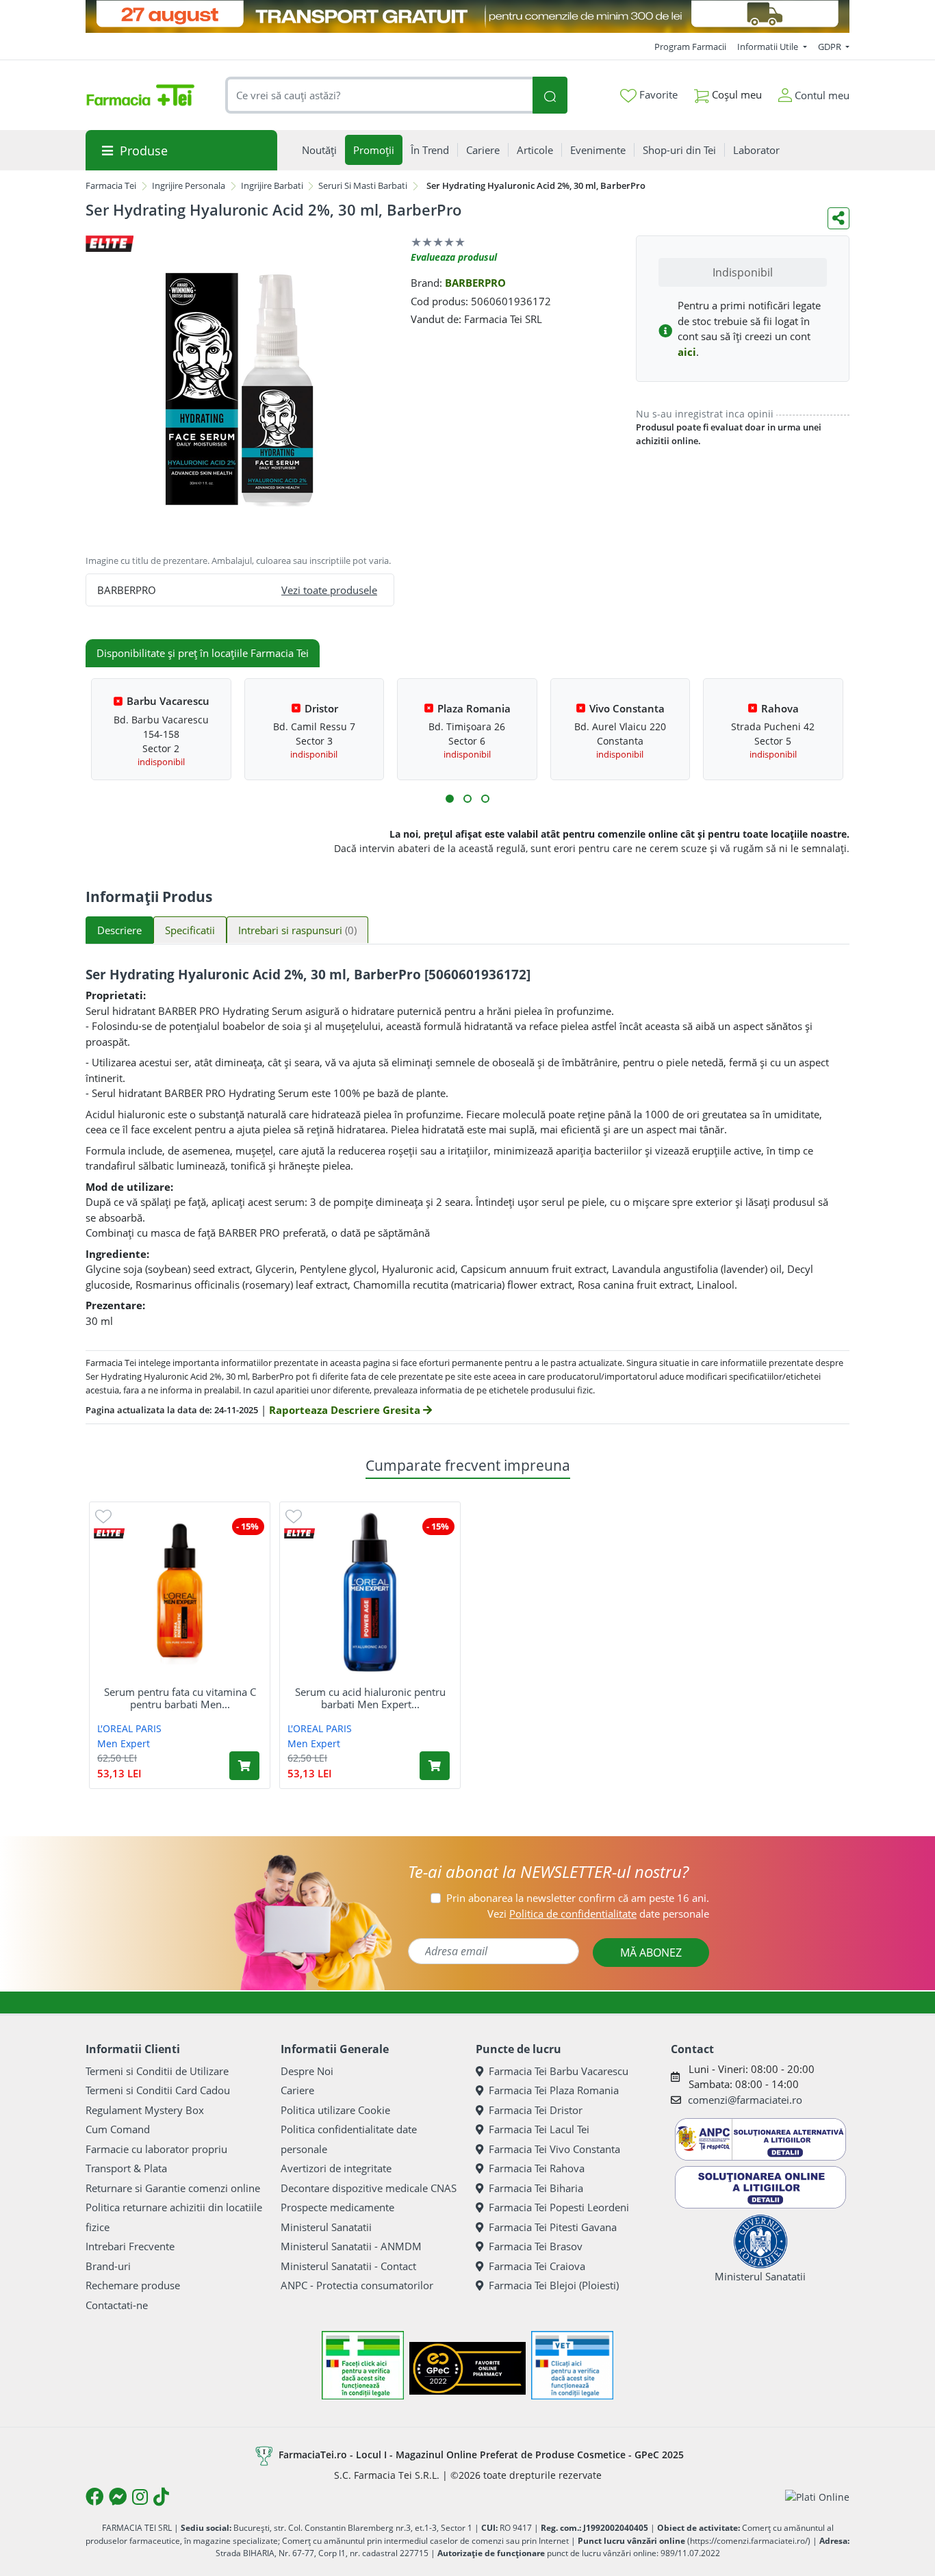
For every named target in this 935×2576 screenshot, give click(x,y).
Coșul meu (735, 94)
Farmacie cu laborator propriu (156, 2149)
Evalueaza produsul (454, 257)
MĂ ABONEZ (651, 1953)
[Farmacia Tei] (140, 95)
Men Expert (124, 1743)
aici (687, 352)
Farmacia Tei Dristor (536, 2110)
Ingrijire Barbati (272, 185)
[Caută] (550, 95)
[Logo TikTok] (161, 2497)
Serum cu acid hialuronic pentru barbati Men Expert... (370, 1698)
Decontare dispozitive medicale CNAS (369, 2188)
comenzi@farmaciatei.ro (745, 2100)
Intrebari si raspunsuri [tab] (297, 930)
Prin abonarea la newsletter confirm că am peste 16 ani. (578, 1898)
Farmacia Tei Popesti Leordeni (559, 2207)
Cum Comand (118, 2129)
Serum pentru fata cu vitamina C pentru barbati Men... (180, 1698)
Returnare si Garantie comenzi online (173, 2188)
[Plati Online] (817, 2497)
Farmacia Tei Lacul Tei (539, 2129)
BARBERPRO (475, 283)
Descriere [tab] (119, 930)
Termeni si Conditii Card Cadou (158, 2090)
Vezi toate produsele (329, 590)
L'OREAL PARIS (129, 1728)
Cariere (297, 2090)
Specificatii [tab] (190, 930)
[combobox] (379, 95)
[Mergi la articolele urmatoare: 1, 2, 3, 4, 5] (450, 799)
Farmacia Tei (111, 185)
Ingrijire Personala (189, 185)
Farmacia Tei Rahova (537, 2168)
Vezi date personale (598, 1914)
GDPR (831, 47)
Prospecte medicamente (337, 2207)
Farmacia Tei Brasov (536, 2246)
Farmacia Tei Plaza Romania (554, 2090)
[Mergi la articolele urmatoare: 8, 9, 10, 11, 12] (485, 799)
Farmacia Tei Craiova (537, 2266)
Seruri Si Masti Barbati (363, 185)
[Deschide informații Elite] (109, 1533)
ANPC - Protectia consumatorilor (357, 2285)
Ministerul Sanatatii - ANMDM (351, 2246)
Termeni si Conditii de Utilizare (157, 2071)
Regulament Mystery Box (145, 2110)
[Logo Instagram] (140, 2497)
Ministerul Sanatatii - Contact (348, 2266)
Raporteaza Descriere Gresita (346, 1410)
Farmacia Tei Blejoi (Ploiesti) (554, 2285)
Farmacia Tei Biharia (536, 2188)
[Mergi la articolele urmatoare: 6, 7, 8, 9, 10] (467, 799)
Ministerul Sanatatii (326, 2227)
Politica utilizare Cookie (335, 2110)
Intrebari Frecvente (130, 2246)
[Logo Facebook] (94, 2497)
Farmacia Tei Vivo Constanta (554, 2149)
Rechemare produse (133, 2285)
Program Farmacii (690, 47)
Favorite (657, 94)
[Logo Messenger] (118, 2497)
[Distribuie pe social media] (838, 218)
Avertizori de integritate (336, 2168)
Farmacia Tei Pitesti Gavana (553, 2227)
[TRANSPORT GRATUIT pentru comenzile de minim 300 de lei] (467, 16)
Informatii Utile (769, 47)
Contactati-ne (117, 2305)
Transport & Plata (126, 2168)
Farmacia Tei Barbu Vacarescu (559, 2071)
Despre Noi (307, 2071)
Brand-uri (108, 2266)
